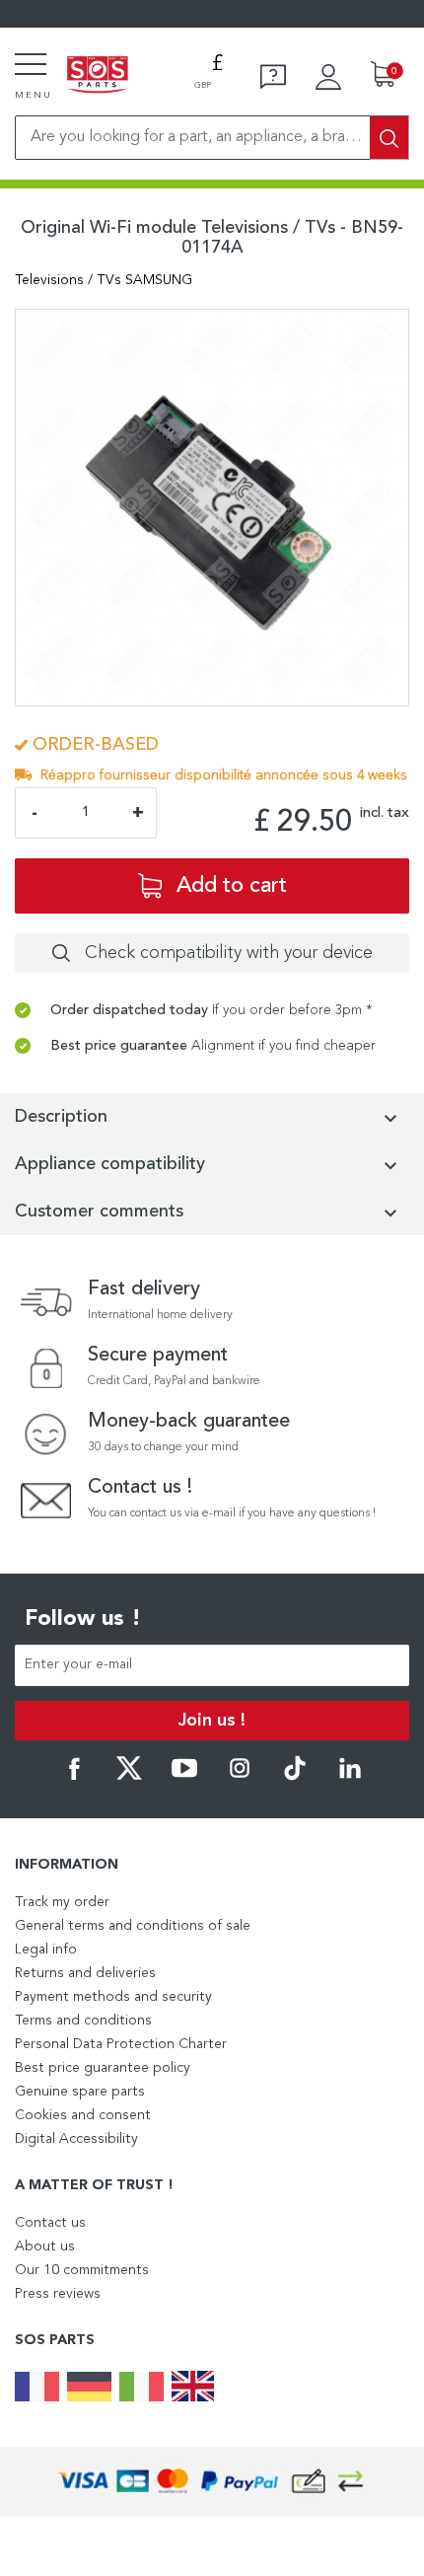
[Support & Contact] (273, 77)
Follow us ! (83, 1619)
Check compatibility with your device (229, 953)
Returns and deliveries (85, 1973)
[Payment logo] (212, 2482)
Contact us (50, 2223)
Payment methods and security (113, 1997)
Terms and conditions (83, 2021)
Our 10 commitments (82, 2270)
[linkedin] (350, 1777)
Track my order (62, 1902)
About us (45, 2246)
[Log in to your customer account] (328, 77)
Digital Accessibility (76, 2139)
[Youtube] (184, 1777)
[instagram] (240, 1777)
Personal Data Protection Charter (121, 2044)
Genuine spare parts (80, 2092)
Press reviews (58, 2294)
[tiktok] (295, 1777)
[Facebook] (74, 1777)
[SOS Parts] (98, 76)
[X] (129, 1777)
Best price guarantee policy (103, 2068)
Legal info (46, 1950)
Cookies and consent (83, 2115)
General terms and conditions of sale (133, 1926)
